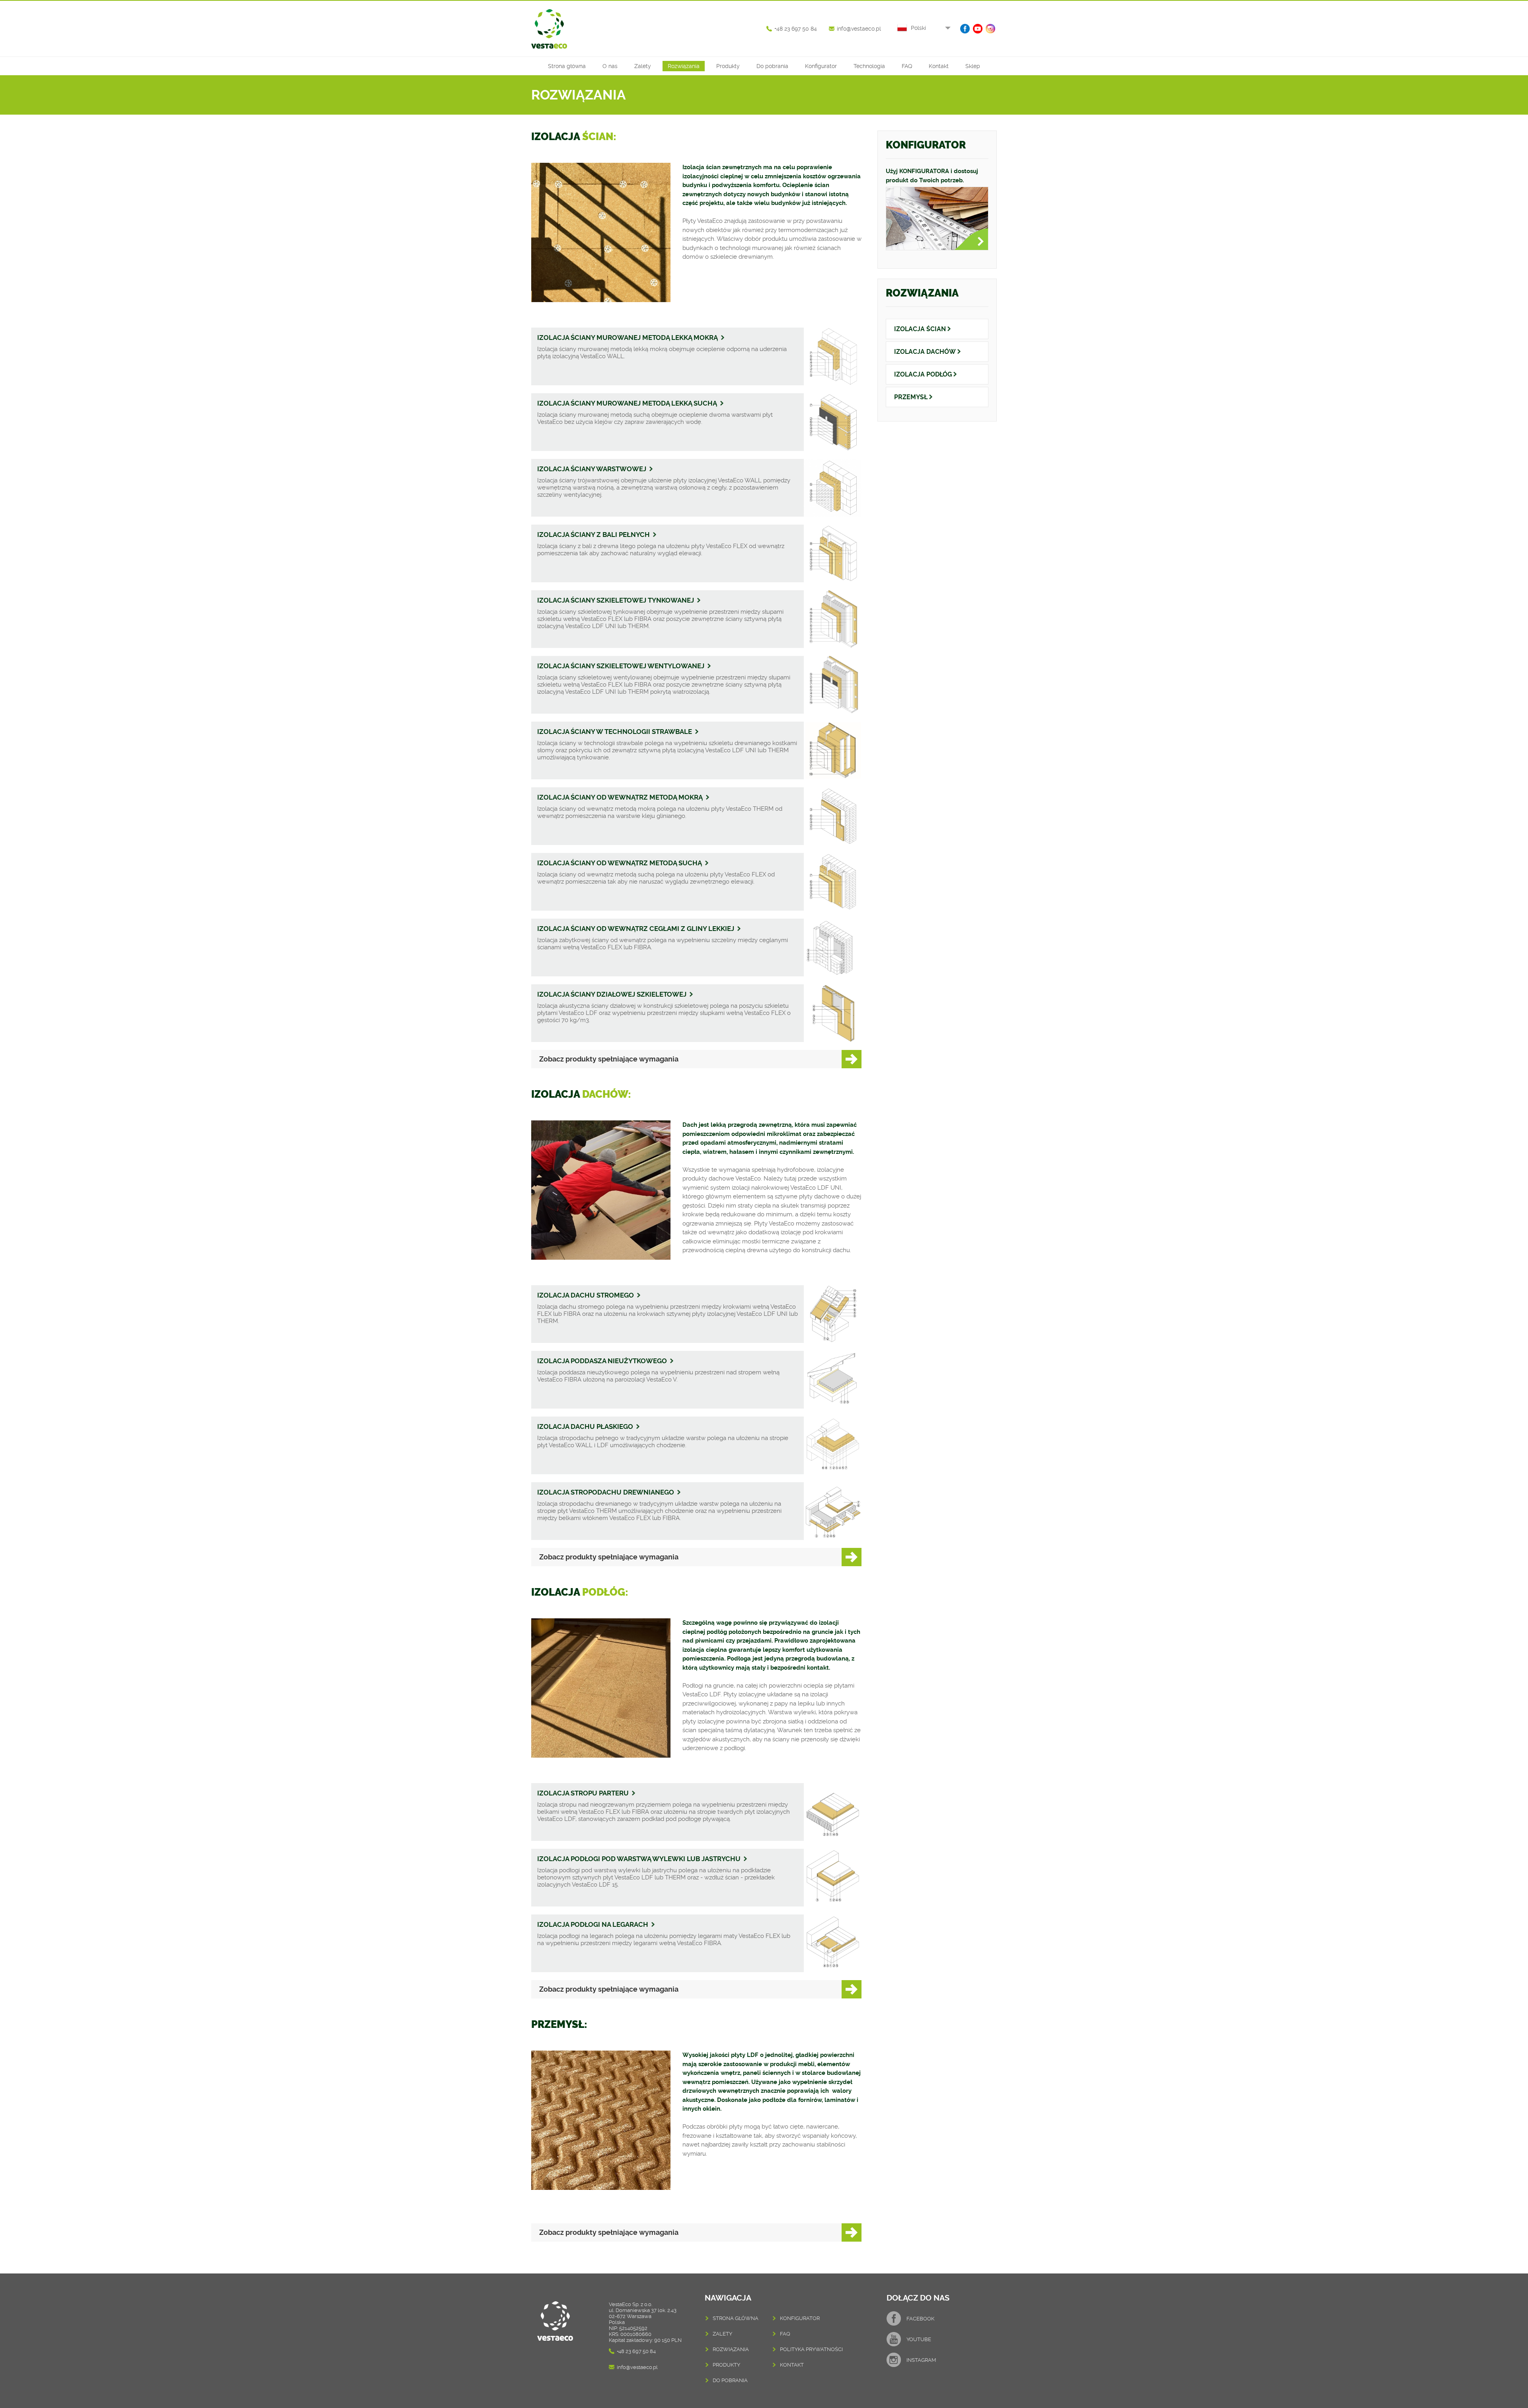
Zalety (643, 66)
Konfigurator (821, 66)
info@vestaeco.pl (859, 29)
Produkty (728, 66)
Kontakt (939, 66)
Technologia (869, 66)
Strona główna (567, 66)
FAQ (907, 66)
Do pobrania (772, 66)
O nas (610, 66)
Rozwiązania (684, 66)
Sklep (973, 66)
